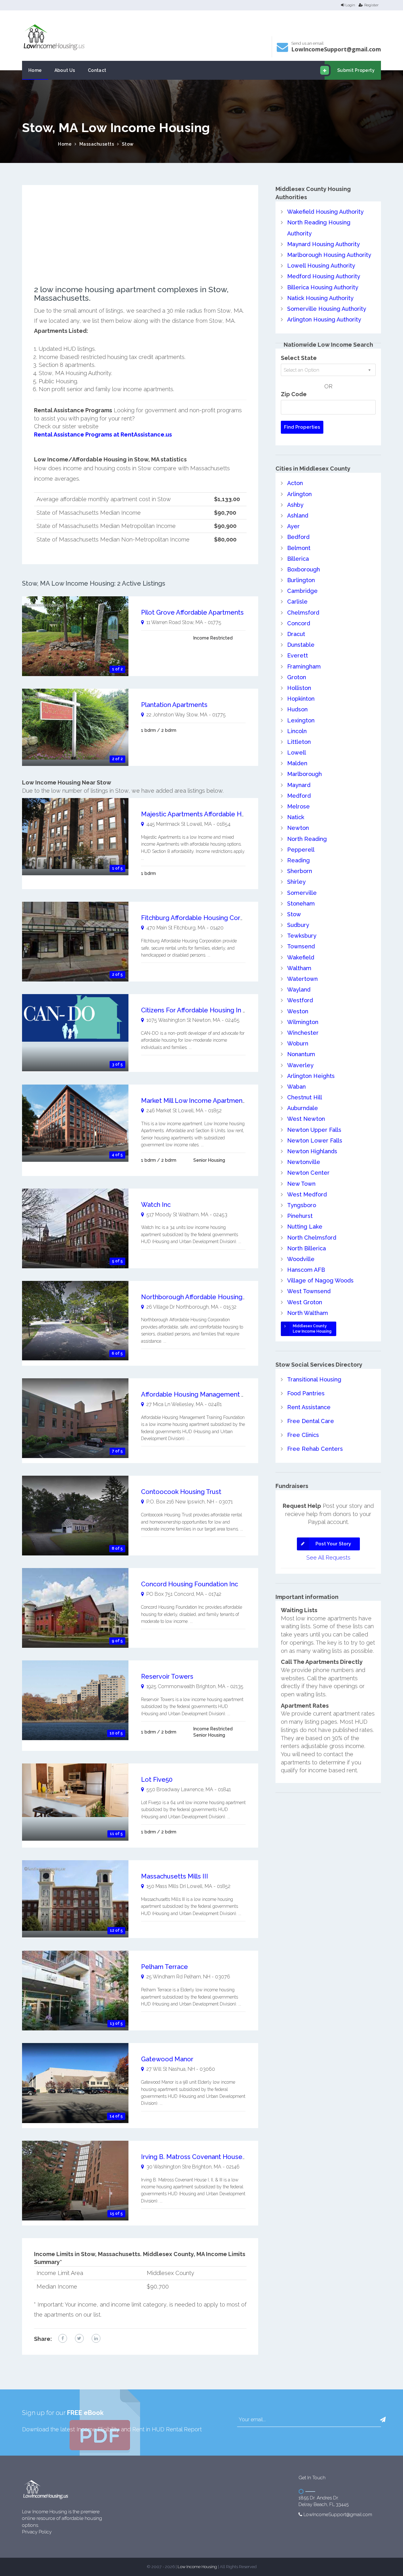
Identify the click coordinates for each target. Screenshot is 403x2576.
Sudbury (298, 925)
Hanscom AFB (306, 1270)
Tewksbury (302, 936)
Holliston (299, 688)
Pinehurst (300, 1216)
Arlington (299, 494)
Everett (298, 655)
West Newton (306, 1119)
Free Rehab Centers (315, 1449)
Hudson (297, 709)
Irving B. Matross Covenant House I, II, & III (204, 2157)
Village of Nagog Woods (320, 1280)
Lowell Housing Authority (321, 266)
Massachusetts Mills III (175, 1876)
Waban (296, 1087)
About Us (65, 70)
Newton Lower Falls (315, 1140)
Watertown (302, 979)
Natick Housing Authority (320, 298)
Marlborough (304, 774)
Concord (299, 623)
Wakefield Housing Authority (325, 212)
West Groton (305, 1302)
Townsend (301, 946)
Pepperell (301, 850)
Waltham (299, 968)
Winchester (303, 1033)
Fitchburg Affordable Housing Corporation (203, 918)
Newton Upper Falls (314, 1130)
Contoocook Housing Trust (181, 1492)
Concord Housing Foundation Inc (190, 1584)
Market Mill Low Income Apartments (195, 1101)
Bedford (298, 537)
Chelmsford (303, 613)
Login (350, 5)
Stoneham (301, 903)
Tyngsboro (302, 1205)
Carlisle (297, 602)
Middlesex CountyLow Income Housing (312, 1329)
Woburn (298, 1043)
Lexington (301, 720)
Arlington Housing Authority (324, 319)
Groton (297, 677)
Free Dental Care (311, 1421)
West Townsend (309, 1291)
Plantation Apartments (174, 705)
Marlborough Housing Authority (329, 255)
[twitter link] (79, 2338)
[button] (383, 2420)
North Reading (307, 839)
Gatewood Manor (167, 2059)
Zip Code (294, 394)
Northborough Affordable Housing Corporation (210, 1297)
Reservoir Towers (167, 1676)
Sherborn (300, 871)
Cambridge (302, 591)
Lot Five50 (157, 1780)
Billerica (298, 559)
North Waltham (308, 1313)
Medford (299, 796)
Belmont (299, 548)
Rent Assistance (309, 1407)
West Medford (307, 1194)
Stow (128, 144)
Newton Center (308, 1173)
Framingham (304, 666)
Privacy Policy (37, 2532)
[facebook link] (63, 2338)
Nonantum (301, 1054)
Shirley (296, 882)
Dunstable (301, 645)
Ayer (293, 526)
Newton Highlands (312, 1151)
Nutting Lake (305, 1227)
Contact (97, 70)
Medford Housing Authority (324, 276)
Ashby (295, 505)
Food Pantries (306, 1393)
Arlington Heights (311, 1076)
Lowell (297, 753)
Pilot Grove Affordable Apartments (192, 612)
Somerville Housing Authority (327, 309)
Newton (298, 828)
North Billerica (307, 1248)
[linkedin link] (96, 2338)
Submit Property (356, 70)
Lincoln (297, 731)
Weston (298, 1011)
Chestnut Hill (305, 1097)
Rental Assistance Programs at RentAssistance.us (103, 434)
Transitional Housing (314, 1379)
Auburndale (303, 1108)
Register (371, 5)
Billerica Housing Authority (323, 287)
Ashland (298, 515)
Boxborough (304, 569)
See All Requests (328, 1557)
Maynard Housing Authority (324, 244)
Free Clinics (303, 1435)
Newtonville (304, 1162)
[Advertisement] (140, 241)
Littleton (299, 742)
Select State (299, 358)
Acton (295, 483)
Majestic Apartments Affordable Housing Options (213, 814)
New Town (301, 1184)
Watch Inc (156, 1205)
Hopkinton (301, 699)
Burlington (301, 580)
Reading (298, 860)
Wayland (299, 990)
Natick (296, 817)
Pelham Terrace (165, 1967)
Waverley (300, 1065)
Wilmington (303, 1022)
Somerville (302, 893)
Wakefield (301, 957)
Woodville (301, 1259)
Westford (300, 1000)
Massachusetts (97, 144)
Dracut (296, 634)
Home (35, 70)
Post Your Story (333, 1544)
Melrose (298, 806)
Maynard (299, 785)
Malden (297, 763)
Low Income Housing (197, 2567)
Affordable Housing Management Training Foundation (220, 1394)
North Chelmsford (312, 1238)
